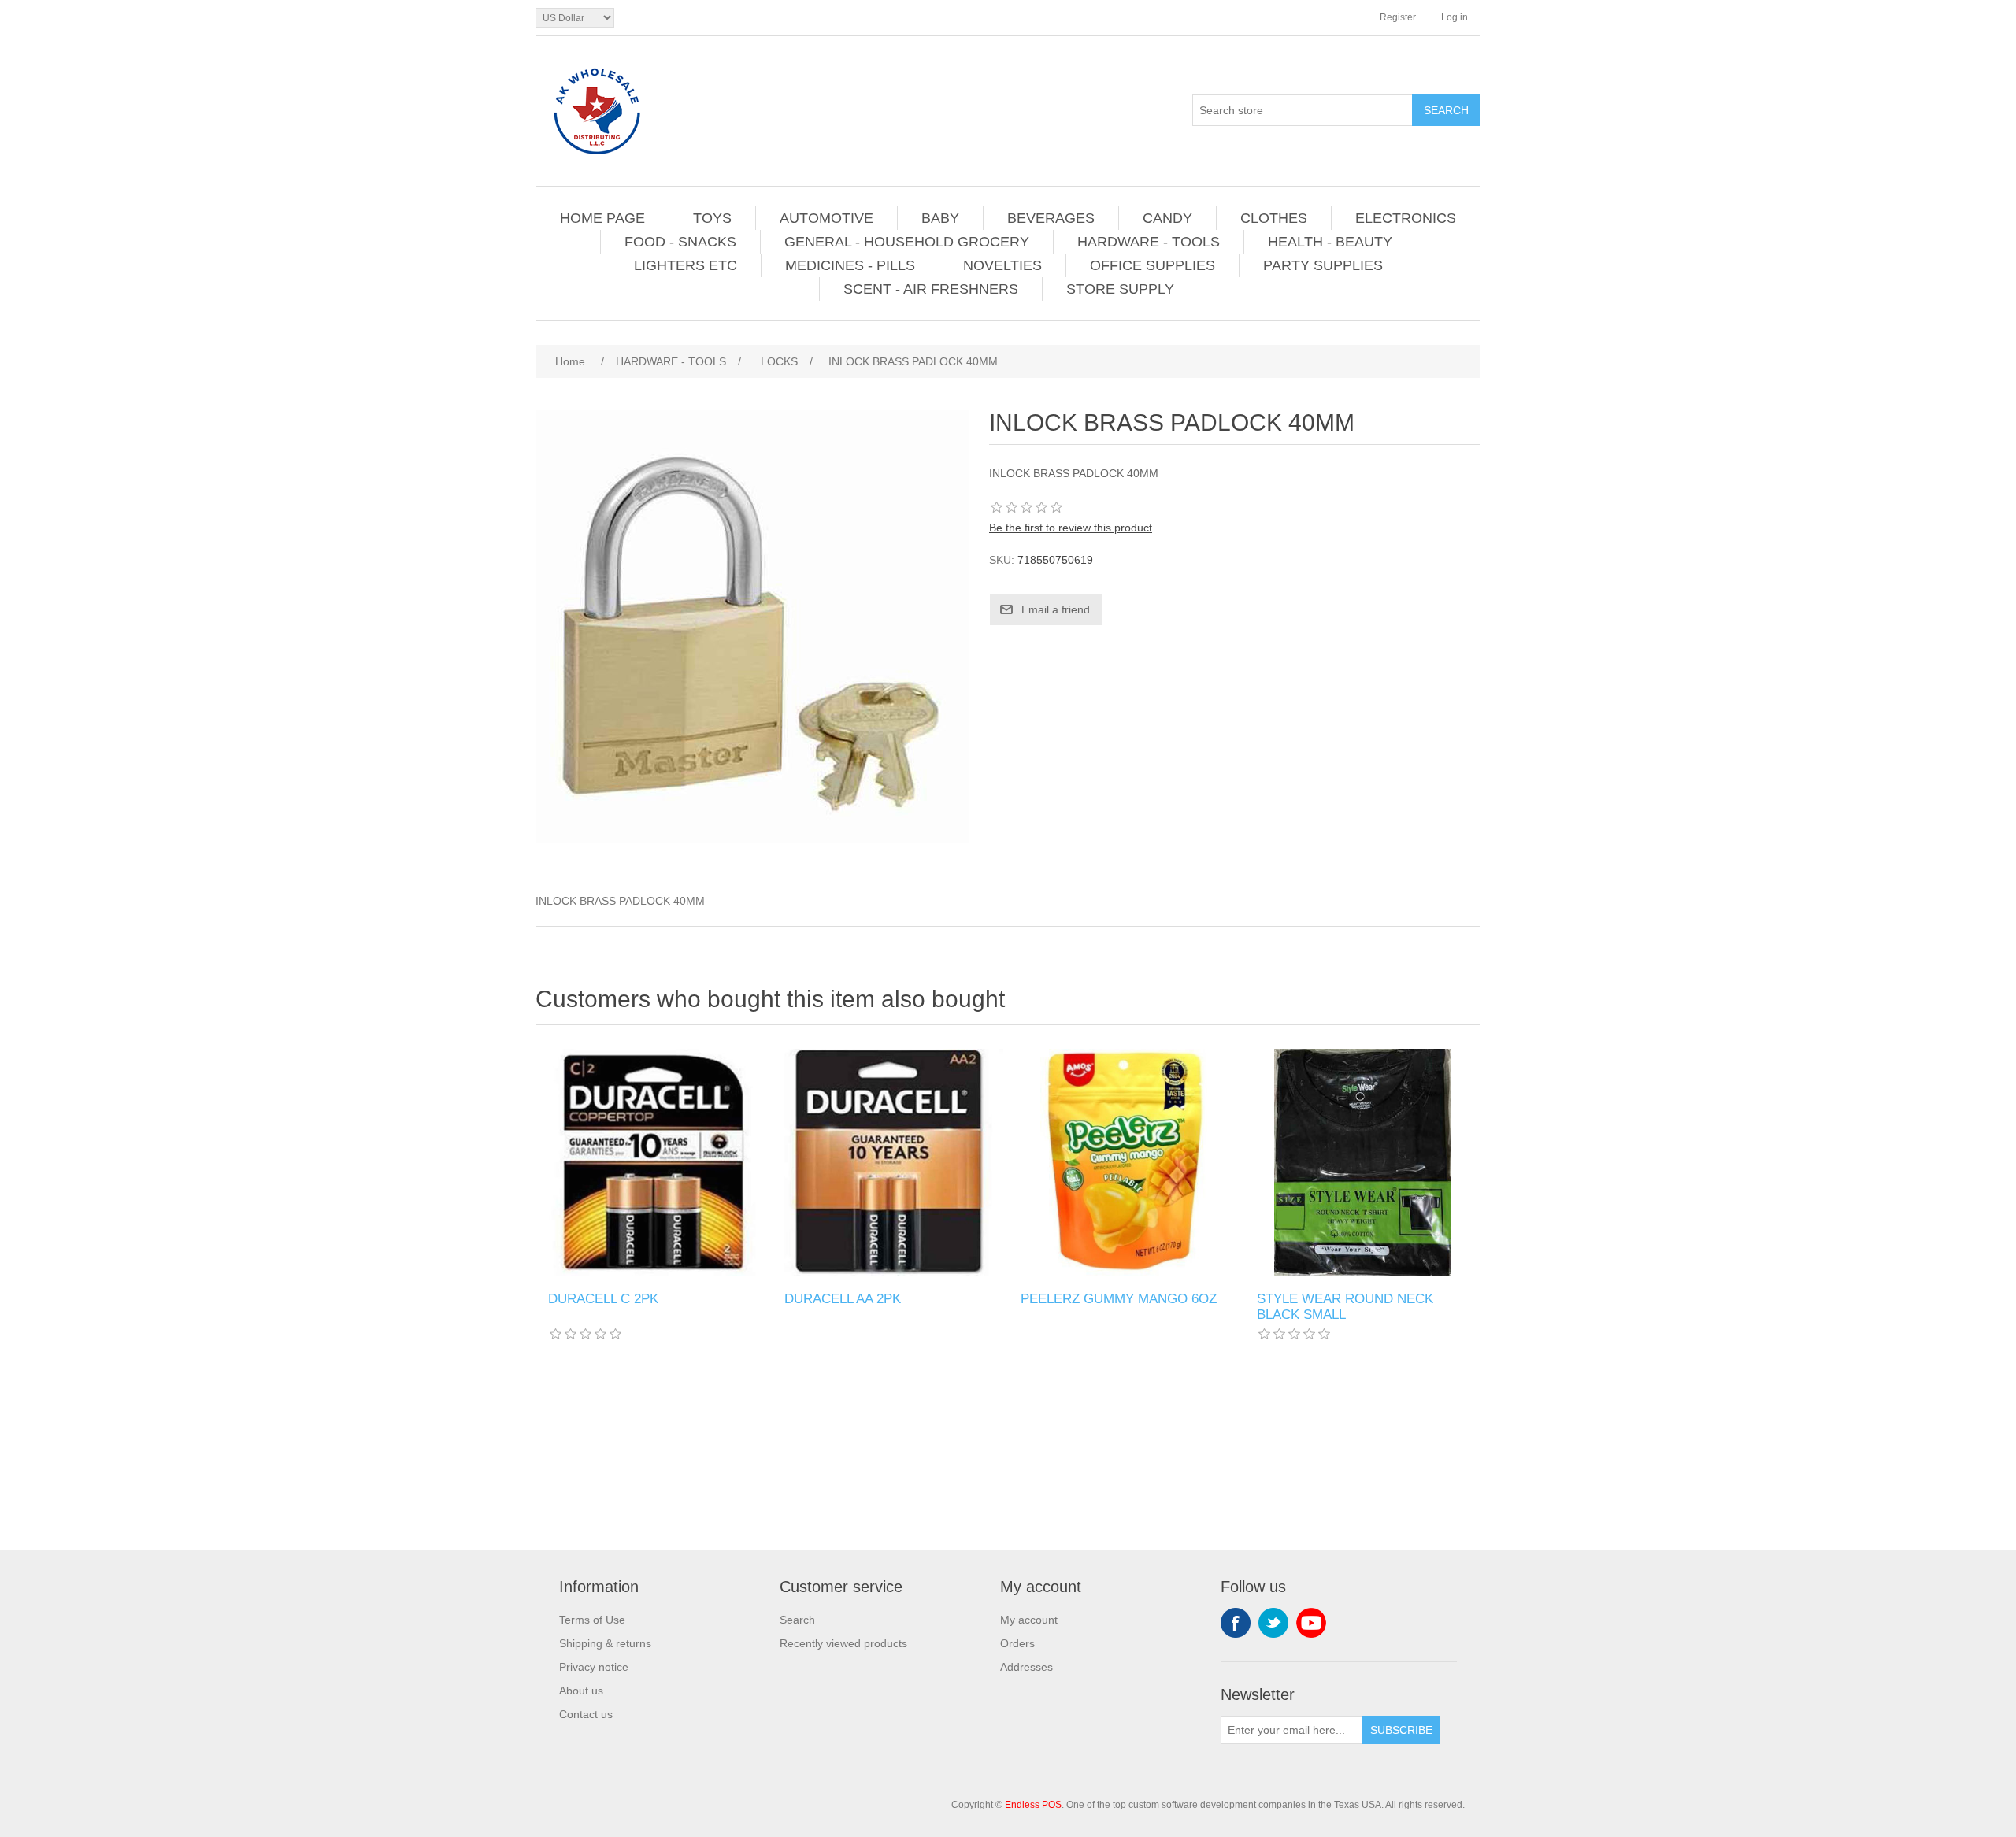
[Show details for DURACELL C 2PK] (654, 1162)
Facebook (1236, 1623)
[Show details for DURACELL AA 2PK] (890, 1162)
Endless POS (1033, 1805)
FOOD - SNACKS (680, 242)
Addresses (1027, 1667)
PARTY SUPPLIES (1323, 265)
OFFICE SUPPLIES (1153, 265)
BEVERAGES (1051, 218)
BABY (940, 218)
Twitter (1273, 1623)
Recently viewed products (843, 1643)
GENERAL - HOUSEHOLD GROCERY (907, 242)
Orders (1017, 1643)
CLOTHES (1274, 218)
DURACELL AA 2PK (843, 1299)
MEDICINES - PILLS (850, 265)
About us (581, 1691)
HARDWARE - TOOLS (1149, 242)
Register (1398, 17)
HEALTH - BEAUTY (1330, 242)
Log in (1455, 17)
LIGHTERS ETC (686, 265)
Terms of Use (592, 1620)
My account (1029, 1620)
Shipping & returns (605, 1643)
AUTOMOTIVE (826, 218)
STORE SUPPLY (1120, 289)
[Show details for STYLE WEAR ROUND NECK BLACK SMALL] (1362, 1162)
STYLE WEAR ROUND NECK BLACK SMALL (1345, 1307)
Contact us (586, 1714)
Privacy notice (594, 1667)
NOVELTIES (1002, 265)
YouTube (1311, 1623)
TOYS (712, 218)
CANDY (1167, 218)
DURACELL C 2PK (603, 1299)
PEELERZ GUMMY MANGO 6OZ (1119, 1299)
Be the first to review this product (1071, 528)
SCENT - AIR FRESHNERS (931, 289)
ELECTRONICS (1406, 218)
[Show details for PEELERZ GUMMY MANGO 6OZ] (1126, 1162)
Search (797, 1620)
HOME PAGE (602, 218)
